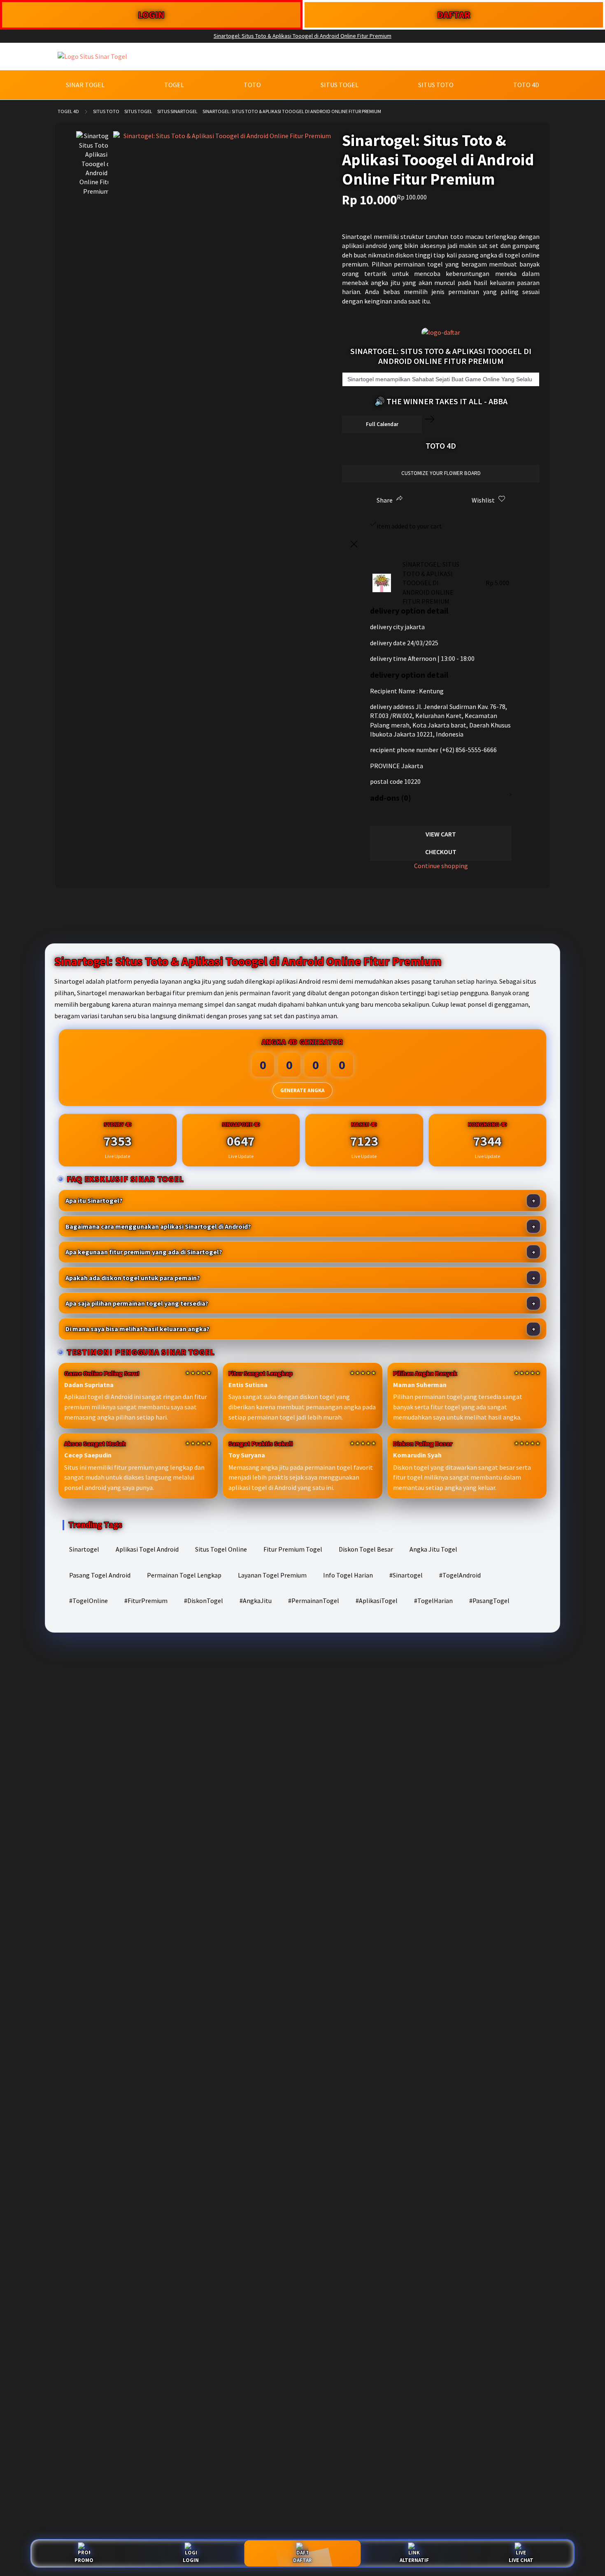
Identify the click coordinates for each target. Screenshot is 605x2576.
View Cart (441, 834)
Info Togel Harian (348, 1575)
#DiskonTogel (204, 1601)
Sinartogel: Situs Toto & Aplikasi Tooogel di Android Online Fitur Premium (302, 36)
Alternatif (414, 2560)
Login (191, 2560)
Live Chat (521, 2560)
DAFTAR (454, 15)
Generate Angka (302, 1090)
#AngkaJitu (256, 1601)
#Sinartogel (406, 1575)
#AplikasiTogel (377, 1601)
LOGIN (151, 15)
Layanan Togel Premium (272, 1575)
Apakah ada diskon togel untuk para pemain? (133, 1278)
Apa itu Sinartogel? (94, 1200)
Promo (84, 2560)
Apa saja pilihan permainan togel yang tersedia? (137, 1303)
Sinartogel (84, 1549)
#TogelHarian (433, 1601)
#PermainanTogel (314, 1601)
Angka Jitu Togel (433, 1549)
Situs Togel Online (221, 1549)
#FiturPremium (146, 1601)
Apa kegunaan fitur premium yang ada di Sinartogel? (144, 1252)
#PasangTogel (489, 1601)
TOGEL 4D (68, 111)
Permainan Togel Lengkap (184, 1575)
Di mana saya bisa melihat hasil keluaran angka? (137, 1329)
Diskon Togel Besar (366, 1549)
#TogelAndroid (460, 1575)
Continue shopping (441, 866)
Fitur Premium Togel (293, 1549)
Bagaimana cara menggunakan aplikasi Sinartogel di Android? (158, 1226)
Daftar (302, 2560)
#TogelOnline (88, 1601)
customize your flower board (441, 473)
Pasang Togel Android (100, 1575)
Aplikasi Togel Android (147, 1549)
